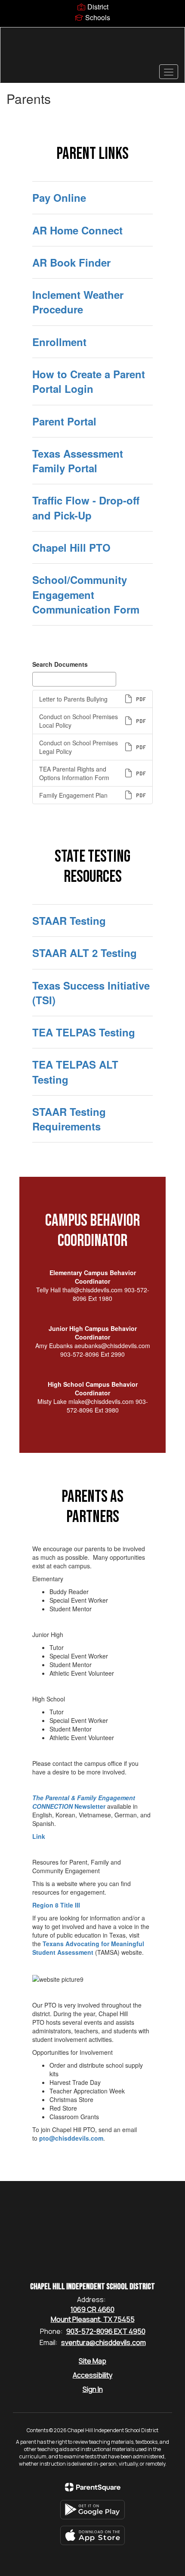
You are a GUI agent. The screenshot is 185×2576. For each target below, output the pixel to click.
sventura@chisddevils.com (103, 2342)
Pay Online (59, 197)
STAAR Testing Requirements (69, 1119)
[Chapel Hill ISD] (93, 49)
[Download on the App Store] (92, 2535)
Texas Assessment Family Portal (78, 461)
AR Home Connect (77, 230)
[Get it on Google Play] (92, 2510)
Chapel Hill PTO (71, 547)
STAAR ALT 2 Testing (85, 953)
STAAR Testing (69, 920)
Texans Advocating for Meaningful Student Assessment (88, 1948)
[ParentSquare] (93, 2487)
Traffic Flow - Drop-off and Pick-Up (86, 507)
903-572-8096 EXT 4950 (106, 2331)
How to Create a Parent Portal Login (89, 381)
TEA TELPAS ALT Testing (75, 1072)
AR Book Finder (71, 262)
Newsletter (84, 1802)
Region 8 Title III (56, 1905)
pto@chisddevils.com (71, 2138)
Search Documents (60, 664)
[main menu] (169, 72)
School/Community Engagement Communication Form (86, 594)
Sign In (93, 2389)
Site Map (92, 2361)
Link (39, 1836)
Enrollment (59, 342)
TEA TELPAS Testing (84, 1032)
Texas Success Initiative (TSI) (91, 993)
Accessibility (92, 2375)
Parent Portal (64, 421)
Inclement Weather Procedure (78, 302)
